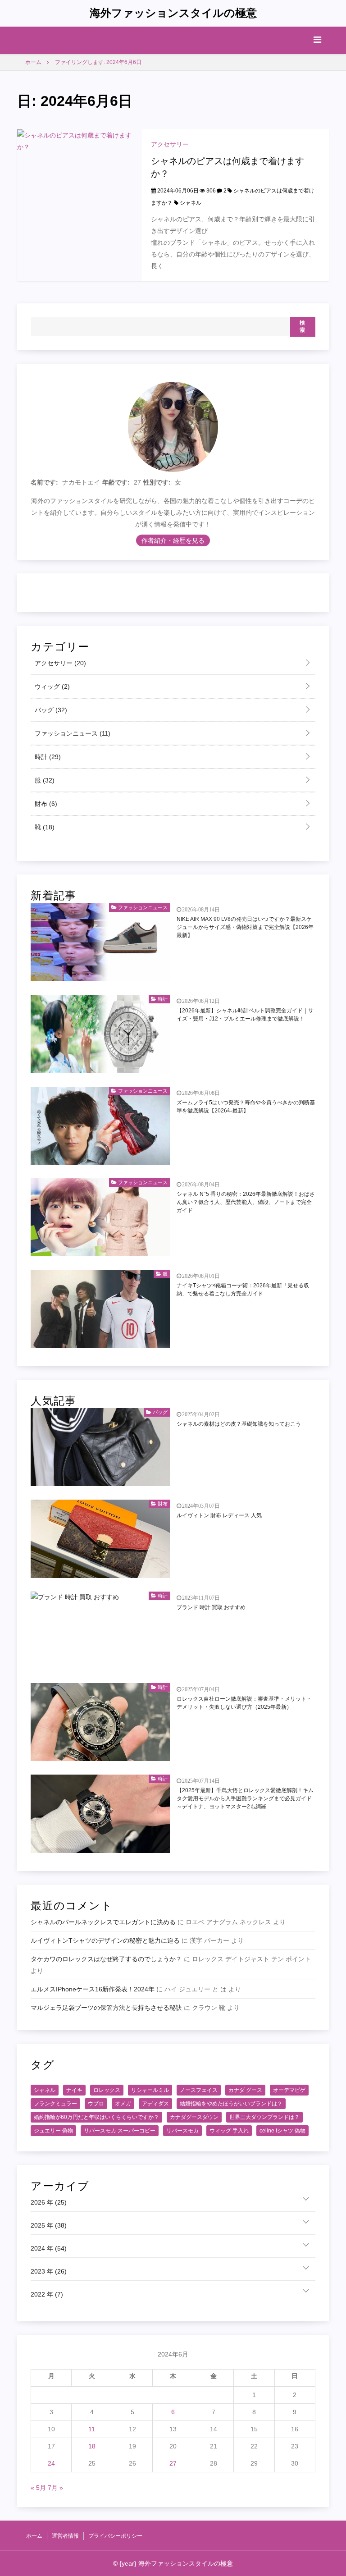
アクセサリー (170, 144)
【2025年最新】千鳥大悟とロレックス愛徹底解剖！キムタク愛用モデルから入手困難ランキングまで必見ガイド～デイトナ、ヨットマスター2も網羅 (245, 1798)
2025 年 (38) (49, 2225)
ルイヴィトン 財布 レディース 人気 (219, 1515)
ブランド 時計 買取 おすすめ (211, 1607)
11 (92, 2429)
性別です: (157, 482)
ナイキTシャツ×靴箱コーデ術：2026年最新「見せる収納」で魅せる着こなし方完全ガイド (243, 1290)
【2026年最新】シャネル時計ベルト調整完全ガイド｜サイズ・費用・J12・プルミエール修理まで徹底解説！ (245, 1015)
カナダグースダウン (194, 2117)
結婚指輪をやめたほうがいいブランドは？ (231, 2104)
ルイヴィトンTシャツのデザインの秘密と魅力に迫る (105, 1940)
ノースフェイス (199, 2090)
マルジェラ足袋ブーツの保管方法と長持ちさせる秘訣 (106, 2008)
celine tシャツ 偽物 (282, 2131)
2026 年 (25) (49, 2202)
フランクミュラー (55, 2104)
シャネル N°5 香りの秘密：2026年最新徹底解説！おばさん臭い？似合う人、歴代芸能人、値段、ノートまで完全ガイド (246, 1202)
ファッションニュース (72, 733)
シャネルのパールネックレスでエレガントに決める (103, 1922)
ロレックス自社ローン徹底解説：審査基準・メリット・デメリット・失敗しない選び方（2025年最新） (244, 1703)
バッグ (50, 710)
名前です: (44, 482)
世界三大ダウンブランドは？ (264, 2117)
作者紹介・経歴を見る (173, 540)
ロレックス (107, 2090)
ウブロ (96, 2104)
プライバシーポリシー (115, 2536)
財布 (45, 804)
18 (92, 2446)
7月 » (55, 2488)
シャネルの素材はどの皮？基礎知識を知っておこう (239, 1424)
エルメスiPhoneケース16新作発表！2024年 (93, 1989)
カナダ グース (245, 2090)
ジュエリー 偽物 (53, 2131)
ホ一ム (34, 2536)
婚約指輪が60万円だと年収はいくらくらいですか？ (96, 2117)
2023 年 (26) (49, 2271)
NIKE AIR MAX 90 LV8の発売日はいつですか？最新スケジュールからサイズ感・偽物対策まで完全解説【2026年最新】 (245, 927)
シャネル (191, 203)
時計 (47, 757)
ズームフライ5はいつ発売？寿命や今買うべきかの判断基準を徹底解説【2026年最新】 (246, 1107)
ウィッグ (51, 686)
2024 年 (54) (49, 2248)
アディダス (155, 2104)
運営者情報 (65, 2536)
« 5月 (38, 2488)
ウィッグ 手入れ (229, 2131)
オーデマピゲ (289, 2090)
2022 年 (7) (47, 2294)
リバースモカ (182, 2131)
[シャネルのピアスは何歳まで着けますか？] (79, 205)
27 (173, 2463)
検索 (303, 326)
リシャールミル (150, 2090)
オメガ (123, 2104)
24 (51, 2463)
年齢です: (116, 482)
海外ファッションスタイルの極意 (173, 13)
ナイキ (74, 2090)
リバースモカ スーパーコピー (120, 2131)
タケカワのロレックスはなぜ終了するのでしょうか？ (106, 1959)
